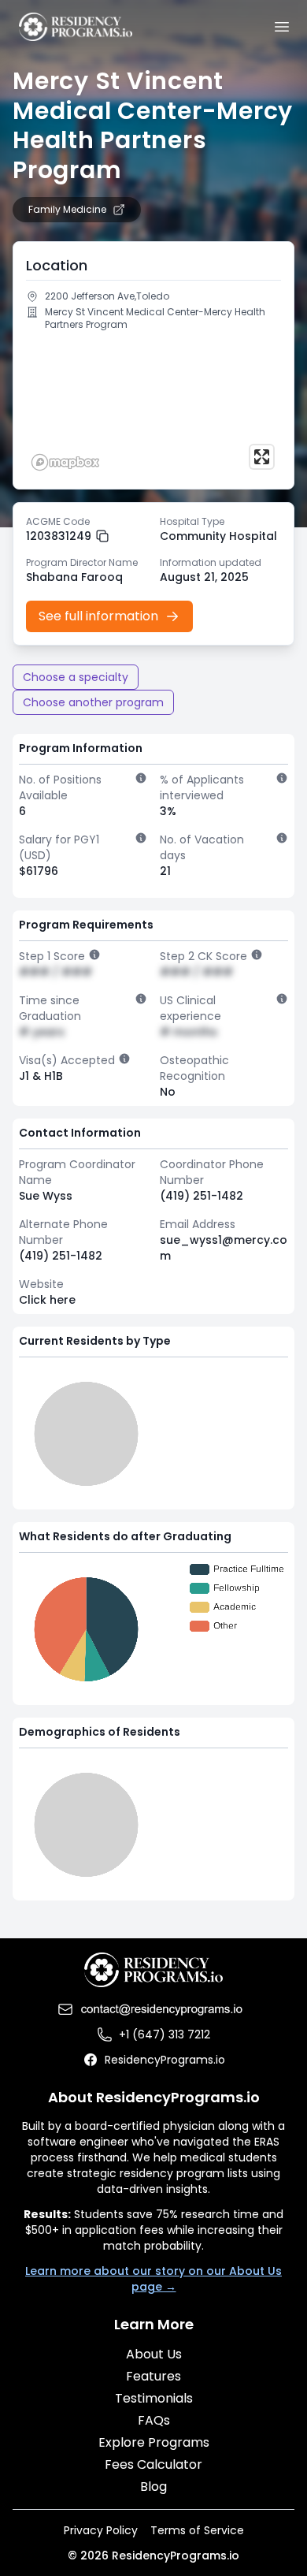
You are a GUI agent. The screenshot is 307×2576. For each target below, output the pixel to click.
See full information (98, 616)
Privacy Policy (101, 2530)
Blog (153, 2487)
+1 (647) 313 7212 (165, 2034)
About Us (154, 2354)
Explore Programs (154, 2442)
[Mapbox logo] (65, 462)
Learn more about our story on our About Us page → (153, 2279)
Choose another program (93, 702)
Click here (47, 1300)
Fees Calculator (153, 2464)
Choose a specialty (76, 677)
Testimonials (154, 2398)
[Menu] (282, 27)
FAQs (154, 2420)
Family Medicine (67, 210)
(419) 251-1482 (202, 1196)
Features (153, 2376)
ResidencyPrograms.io (165, 2060)
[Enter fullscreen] (262, 457)
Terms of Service (197, 2530)
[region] (153, 407)
